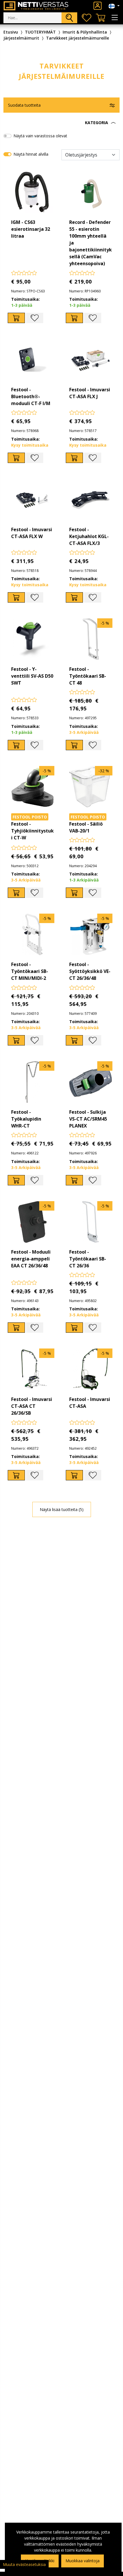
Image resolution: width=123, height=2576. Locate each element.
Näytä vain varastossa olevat (40, 136)
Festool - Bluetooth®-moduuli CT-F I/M (31, 396)
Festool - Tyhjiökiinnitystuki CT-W (32, 831)
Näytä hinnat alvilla (31, 154)
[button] (61, 123)
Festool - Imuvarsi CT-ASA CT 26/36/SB (32, 1406)
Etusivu (11, 32)
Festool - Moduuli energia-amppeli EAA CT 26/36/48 (31, 1259)
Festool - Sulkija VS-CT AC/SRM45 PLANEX (88, 1119)
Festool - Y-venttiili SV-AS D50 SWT (32, 676)
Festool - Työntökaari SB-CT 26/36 (88, 1259)
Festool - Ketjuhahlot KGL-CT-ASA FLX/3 (89, 536)
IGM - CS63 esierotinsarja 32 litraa (31, 229)
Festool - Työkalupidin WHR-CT (26, 1119)
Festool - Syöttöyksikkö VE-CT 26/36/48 (90, 971)
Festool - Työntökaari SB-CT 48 (88, 676)
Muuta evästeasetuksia (24, 2564)
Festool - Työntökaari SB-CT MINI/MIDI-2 (30, 971)
